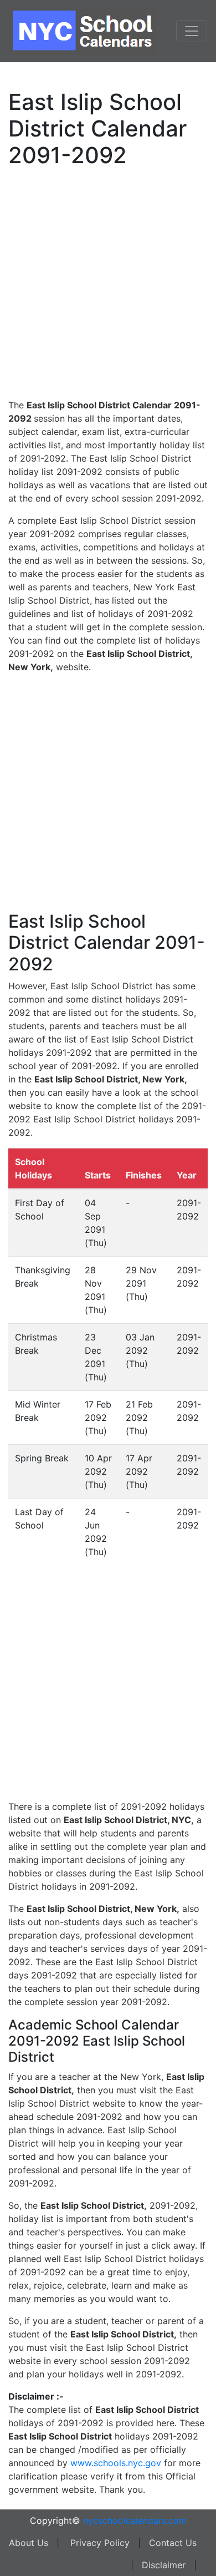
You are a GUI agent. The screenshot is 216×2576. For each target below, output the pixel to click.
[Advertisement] (108, 281)
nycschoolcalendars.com (135, 2521)
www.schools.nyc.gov (116, 2463)
